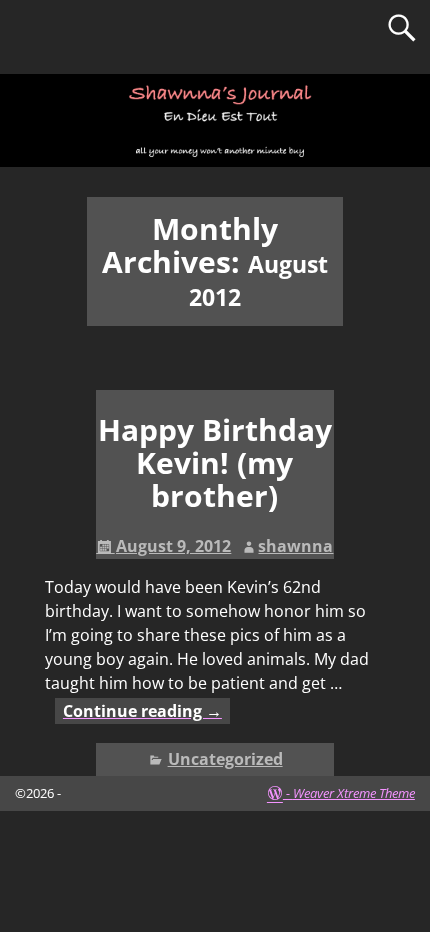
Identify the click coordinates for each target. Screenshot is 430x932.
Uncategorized (225, 759)
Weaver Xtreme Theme (354, 793)
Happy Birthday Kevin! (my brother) (215, 462)
